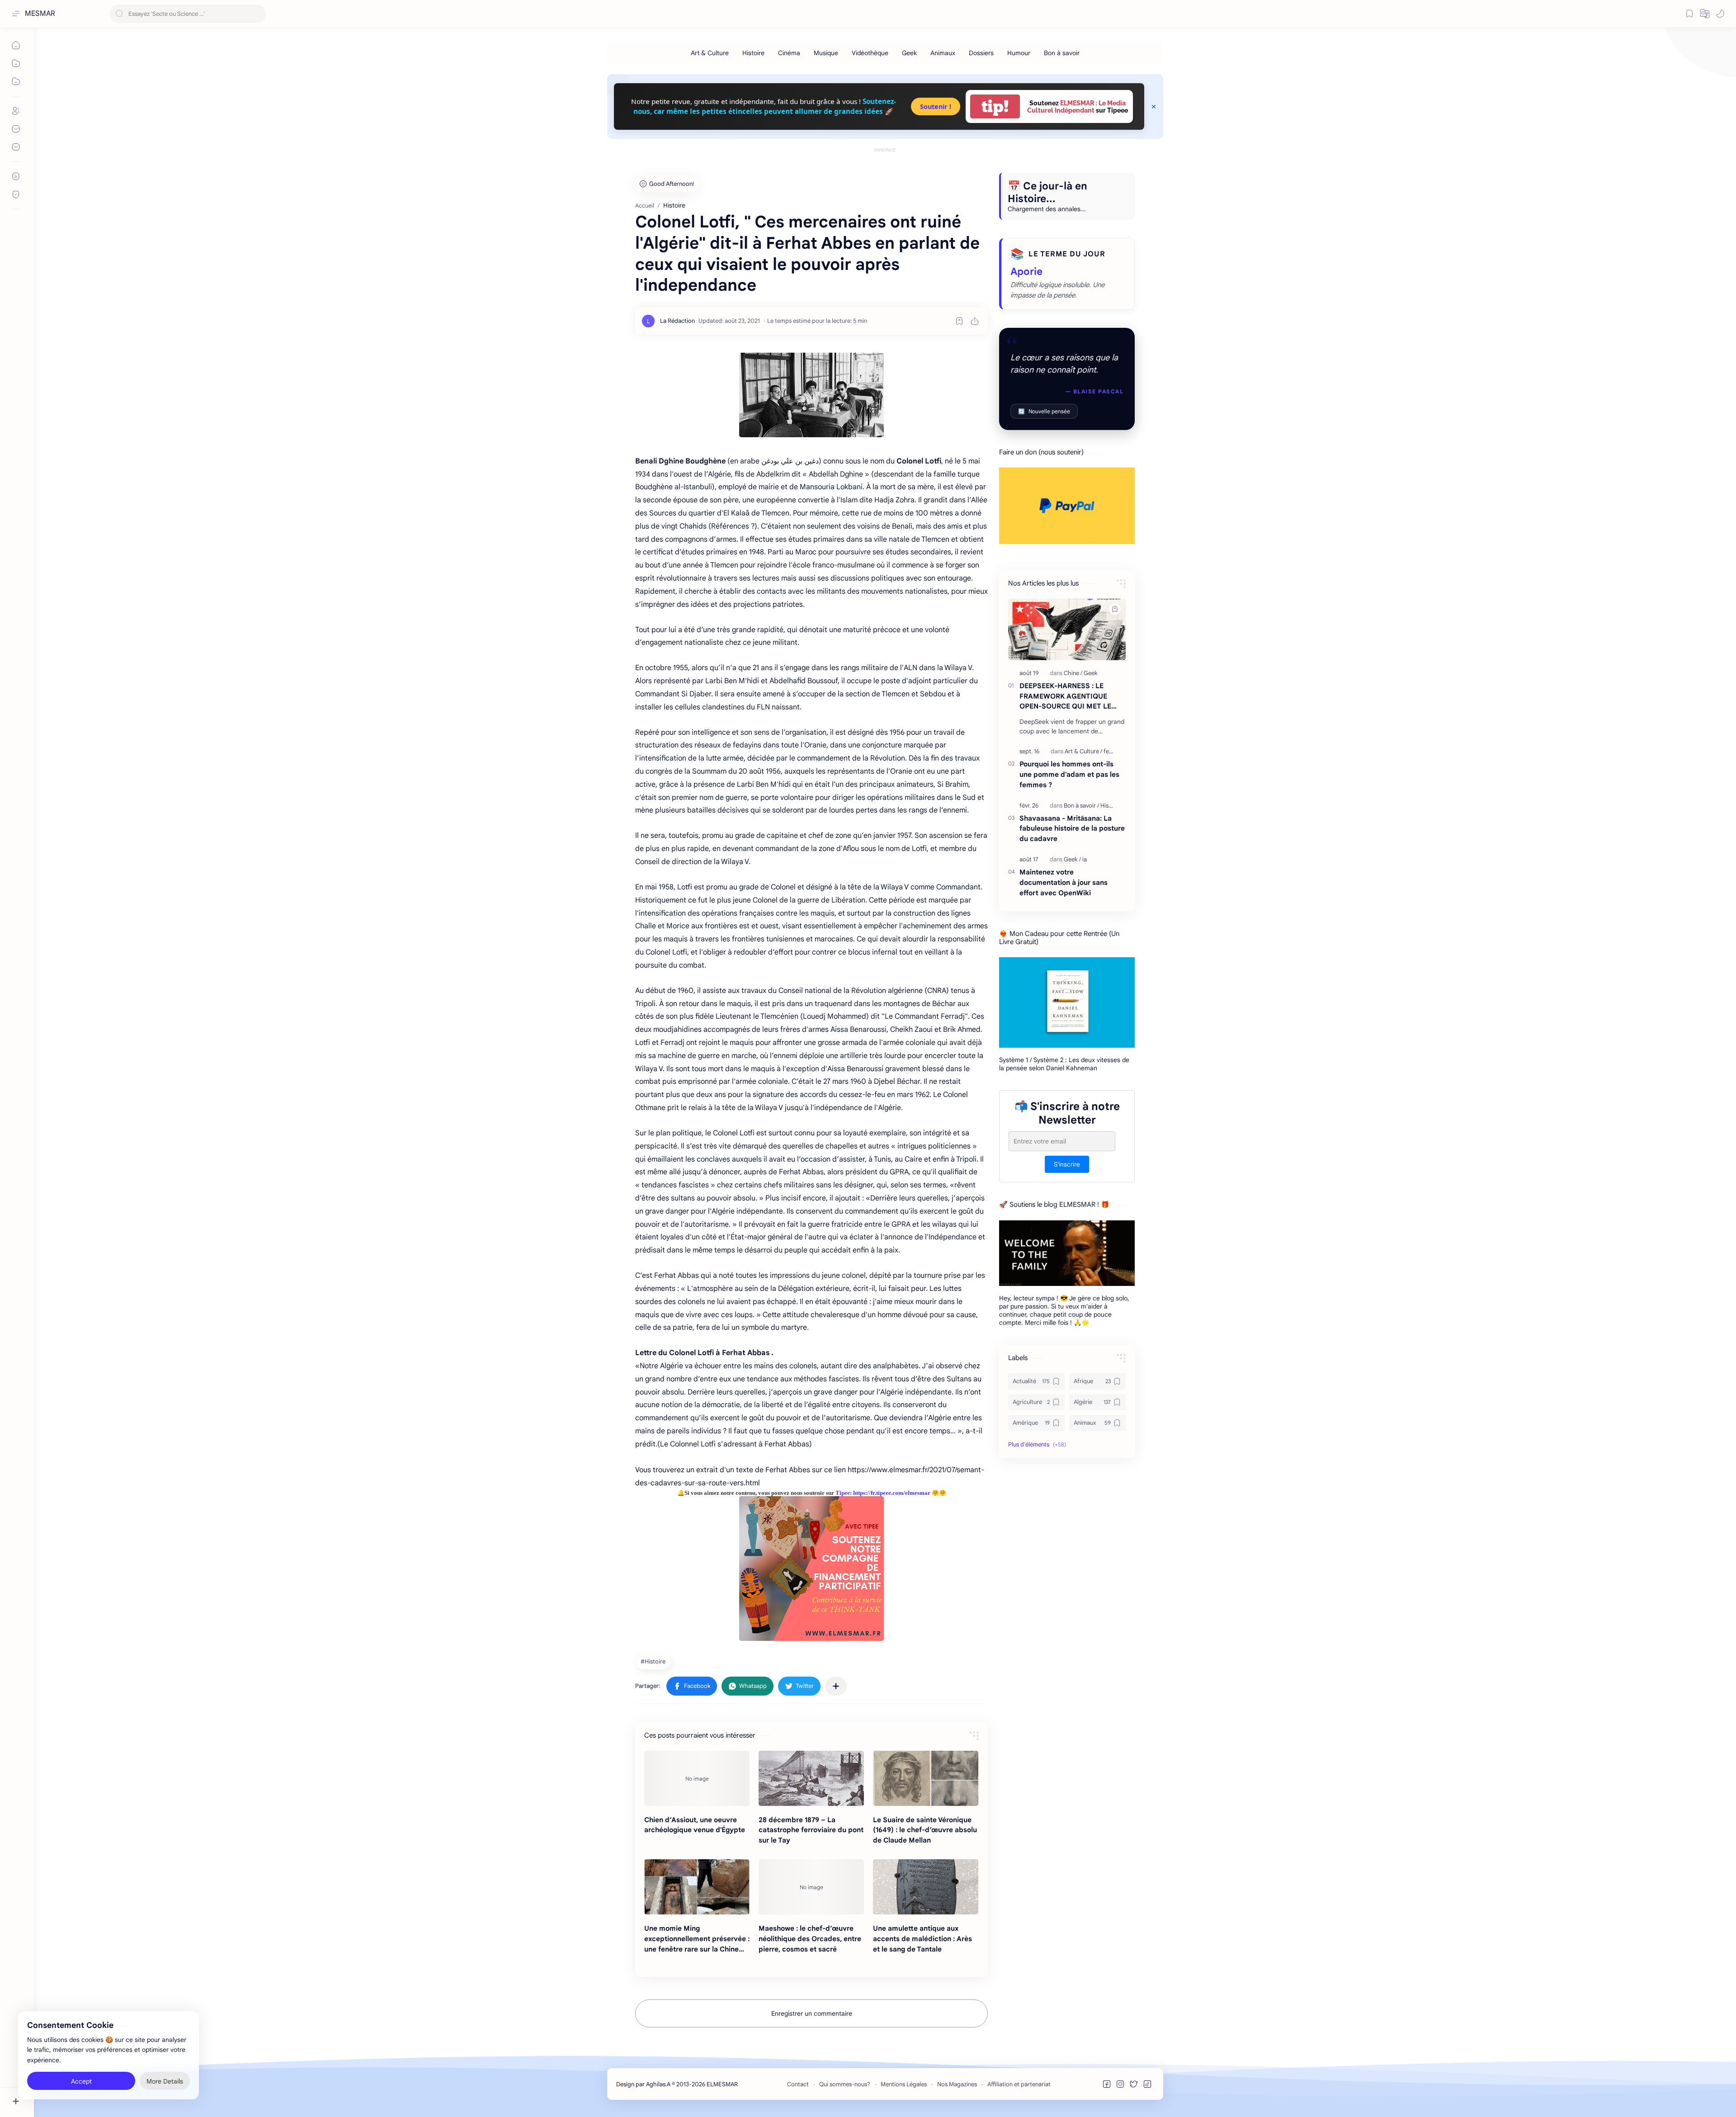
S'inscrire (1067, 1165)
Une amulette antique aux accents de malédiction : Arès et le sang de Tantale (922, 1939)
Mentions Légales (904, 2084)
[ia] (1085, 859)
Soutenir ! (936, 106)
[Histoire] (753, 53)
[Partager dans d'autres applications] (836, 1686)
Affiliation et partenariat (1019, 2084)
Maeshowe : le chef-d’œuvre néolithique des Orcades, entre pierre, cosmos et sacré (810, 1939)
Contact (798, 2084)
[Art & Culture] (710, 53)
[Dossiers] (981, 53)
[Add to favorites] (959, 321)
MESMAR (40, 14)
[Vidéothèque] (870, 53)
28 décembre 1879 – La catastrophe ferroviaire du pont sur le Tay (811, 1830)
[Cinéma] (789, 53)
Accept (81, 2081)
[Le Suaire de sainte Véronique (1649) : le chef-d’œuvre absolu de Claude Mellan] (926, 1778)
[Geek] (909, 53)
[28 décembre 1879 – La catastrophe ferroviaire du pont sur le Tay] (811, 1778)
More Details (165, 2081)
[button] (1705, 14)
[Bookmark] (1689, 14)
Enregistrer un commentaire (812, 2013)
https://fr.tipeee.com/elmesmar (892, 1493)
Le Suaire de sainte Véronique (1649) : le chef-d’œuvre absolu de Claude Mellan (925, 1830)
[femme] (1113, 751)
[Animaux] (943, 53)
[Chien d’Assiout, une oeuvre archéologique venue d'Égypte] (697, 1778)
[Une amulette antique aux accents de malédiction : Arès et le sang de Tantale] (926, 1887)
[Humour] (1019, 53)
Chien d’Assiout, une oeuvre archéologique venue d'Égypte (695, 1825)
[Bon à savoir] (1062, 53)
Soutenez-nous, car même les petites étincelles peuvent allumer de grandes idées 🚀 (765, 106)
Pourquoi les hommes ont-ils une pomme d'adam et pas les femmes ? (1069, 774)
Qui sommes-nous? (845, 2084)
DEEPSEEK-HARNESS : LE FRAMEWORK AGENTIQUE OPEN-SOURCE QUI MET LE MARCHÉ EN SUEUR (1065, 697)
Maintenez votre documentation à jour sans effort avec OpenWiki (1064, 882)
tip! (995, 106)
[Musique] (826, 53)
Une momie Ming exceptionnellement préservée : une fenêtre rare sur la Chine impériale (697, 1939)
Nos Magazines (957, 2084)
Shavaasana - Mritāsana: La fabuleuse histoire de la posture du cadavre (1072, 829)
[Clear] (257, 14)
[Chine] (1073, 673)
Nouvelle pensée (1044, 411)
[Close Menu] (1154, 107)
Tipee (843, 1493)
